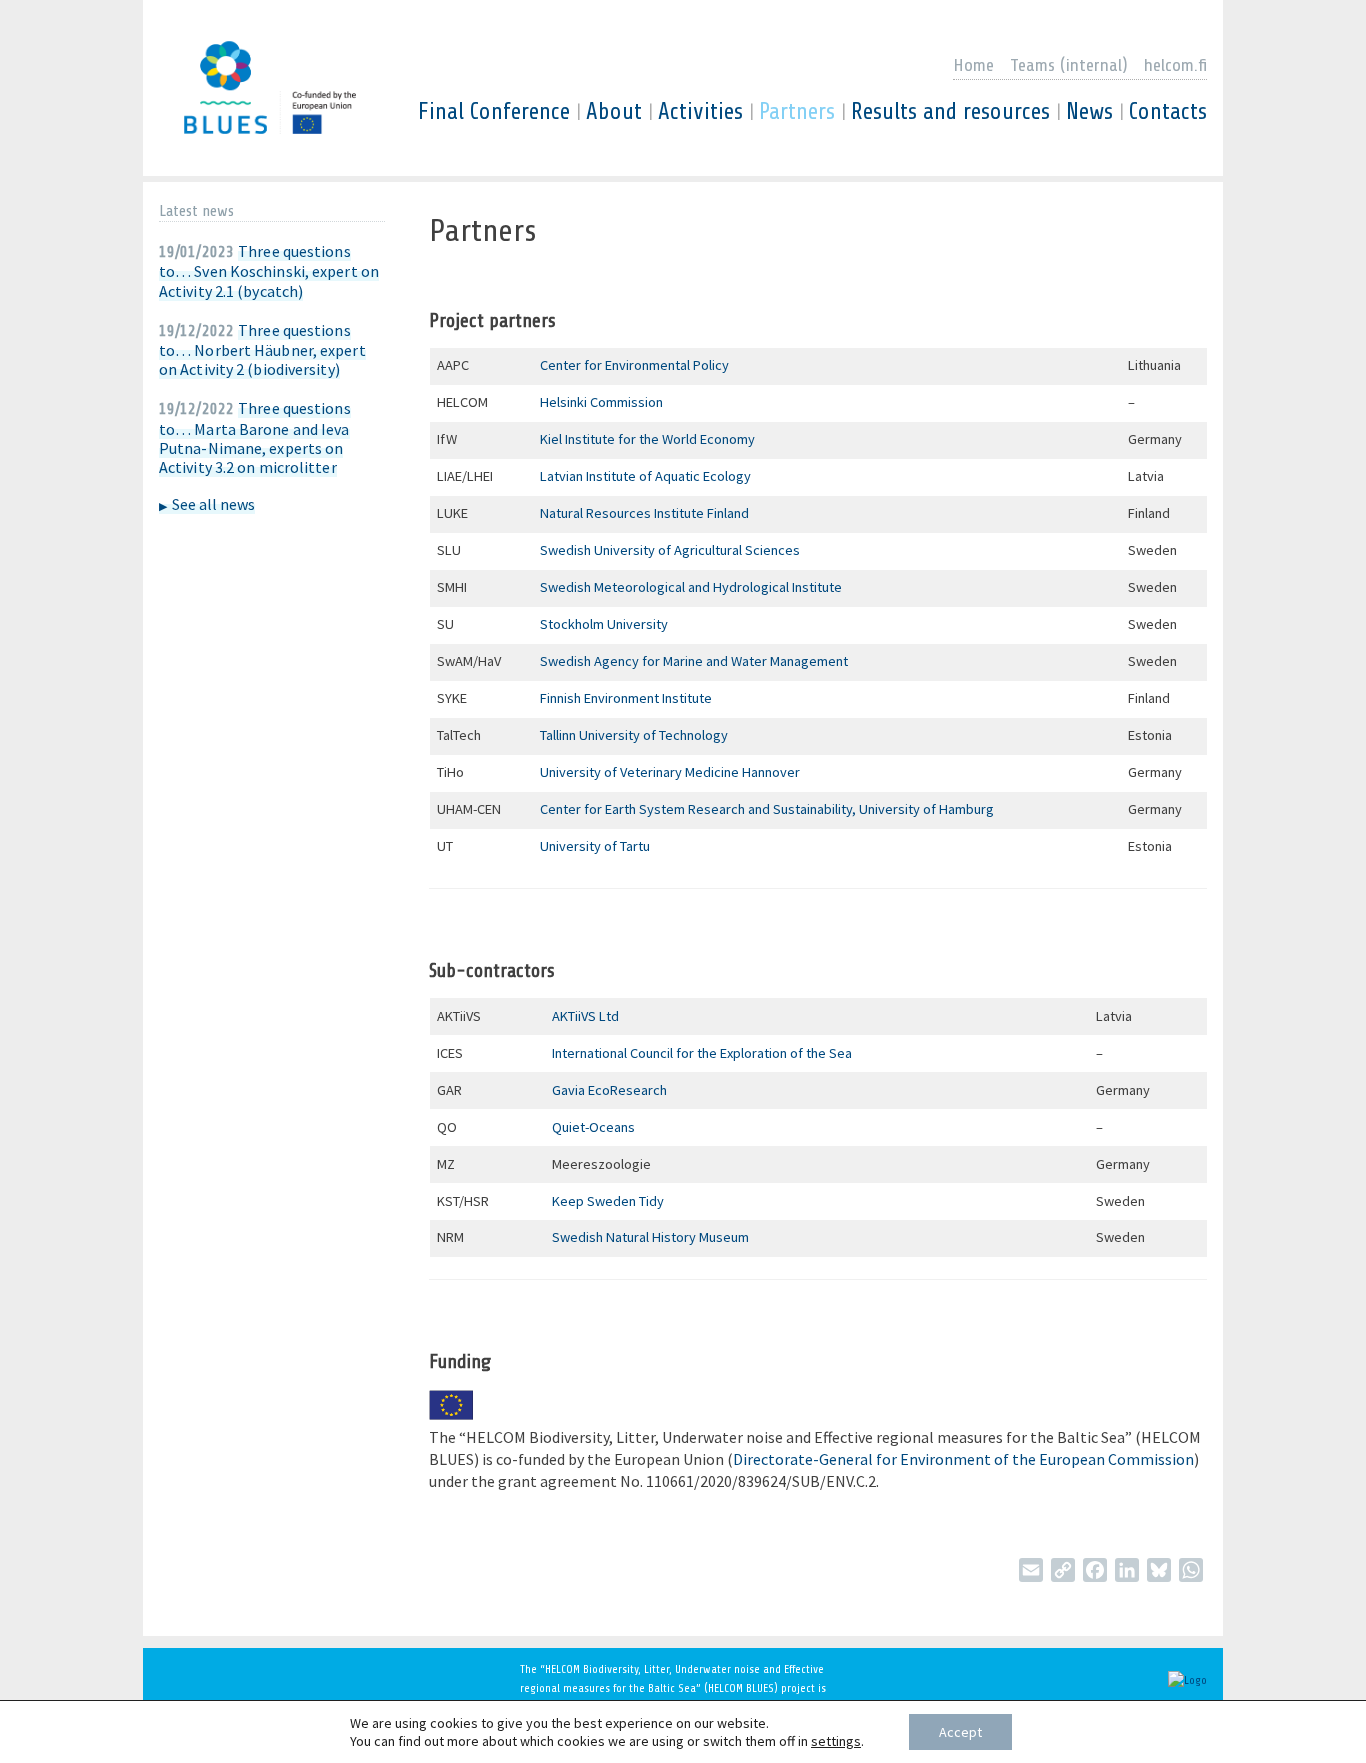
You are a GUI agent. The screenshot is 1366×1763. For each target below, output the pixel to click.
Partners (797, 112)
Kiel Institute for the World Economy (649, 439)
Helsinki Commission (603, 402)
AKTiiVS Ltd (585, 1016)
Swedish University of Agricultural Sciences (671, 550)
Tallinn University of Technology (637, 735)
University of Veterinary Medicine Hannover (671, 772)
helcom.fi (1175, 65)
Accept (960, 1732)
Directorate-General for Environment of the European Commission (963, 1459)
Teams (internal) (1069, 65)
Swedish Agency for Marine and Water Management (695, 661)
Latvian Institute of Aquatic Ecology (647, 476)
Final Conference (494, 112)
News (1089, 112)
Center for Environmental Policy (634, 365)
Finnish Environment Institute (627, 698)
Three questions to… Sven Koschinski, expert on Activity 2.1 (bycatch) (269, 270)
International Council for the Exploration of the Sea (703, 1053)
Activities (700, 112)
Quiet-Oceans (595, 1127)
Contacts (1168, 112)
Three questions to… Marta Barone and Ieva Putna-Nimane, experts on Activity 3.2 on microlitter (255, 437)
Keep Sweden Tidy (609, 1201)
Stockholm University (605, 624)
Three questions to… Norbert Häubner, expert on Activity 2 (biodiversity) (262, 349)
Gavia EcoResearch (611, 1090)
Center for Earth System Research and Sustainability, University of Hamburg (767, 809)
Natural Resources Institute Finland (646, 513)
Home (973, 65)
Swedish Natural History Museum (652, 1237)
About (614, 112)
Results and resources (950, 112)
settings (836, 1741)
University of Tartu (596, 846)
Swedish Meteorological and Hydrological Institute (691, 587)
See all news (213, 504)
